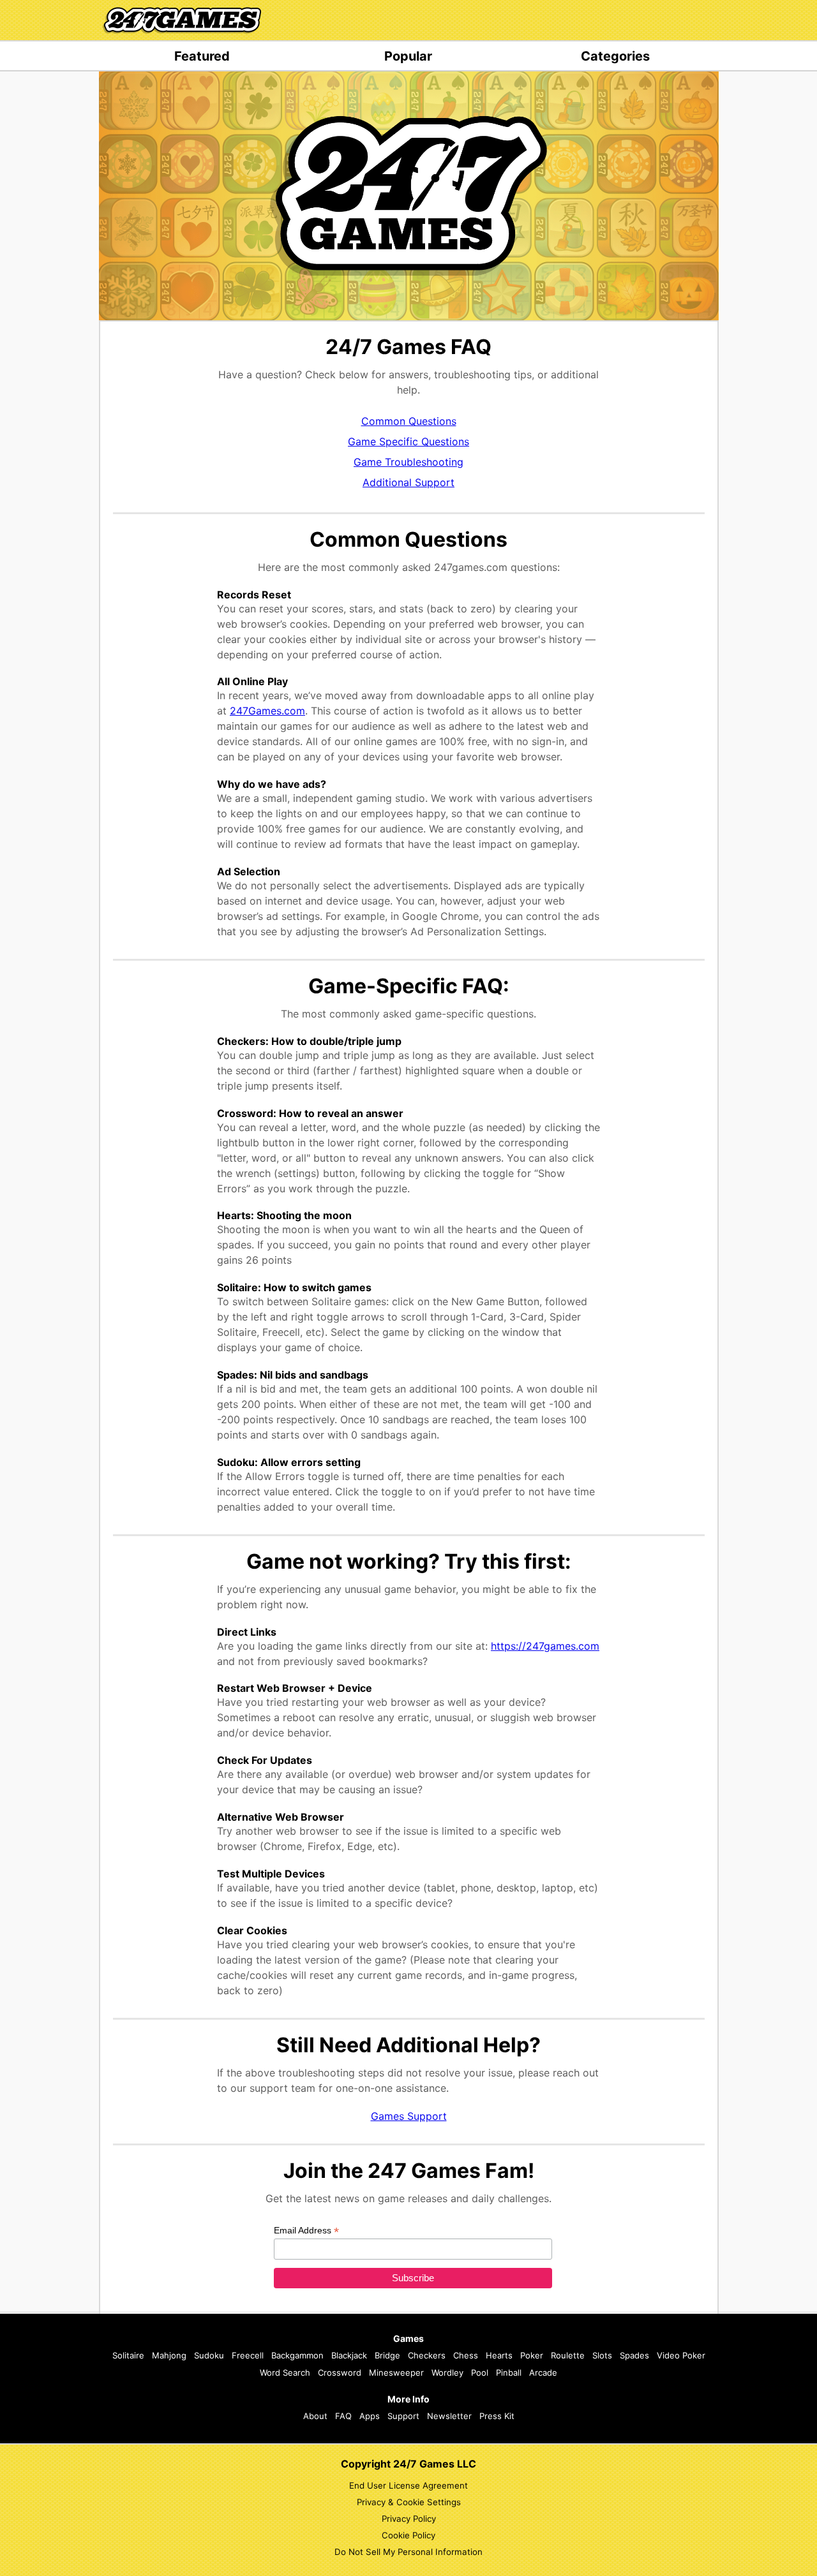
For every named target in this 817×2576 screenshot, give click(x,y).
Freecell (248, 2355)
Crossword (340, 2372)
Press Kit (497, 2416)
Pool (480, 2372)
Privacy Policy (409, 2519)
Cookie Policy (408, 2535)
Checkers (427, 2355)
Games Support (409, 2116)
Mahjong (169, 2355)
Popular (408, 56)
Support (403, 2416)
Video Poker (681, 2355)
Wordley (447, 2372)
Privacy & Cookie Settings (409, 2502)
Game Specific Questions (408, 441)
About (315, 2416)
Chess (466, 2355)
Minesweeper (396, 2372)
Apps (370, 2416)
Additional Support (408, 482)
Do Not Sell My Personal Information (408, 2552)
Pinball (509, 2372)
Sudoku (209, 2355)
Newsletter (449, 2416)
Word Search (285, 2372)
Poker (532, 2355)
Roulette (568, 2355)
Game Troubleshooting (408, 462)
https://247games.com (545, 1646)
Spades (634, 2355)
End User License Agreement (408, 2485)
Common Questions (409, 421)
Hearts (499, 2355)
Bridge (387, 2355)
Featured (202, 56)
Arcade (543, 2372)
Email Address (306, 2231)
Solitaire (128, 2355)
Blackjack (349, 2355)
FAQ (343, 2416)
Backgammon (297, 2355)
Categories (615, 56)
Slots (602, 2355)
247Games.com (267, 711)
